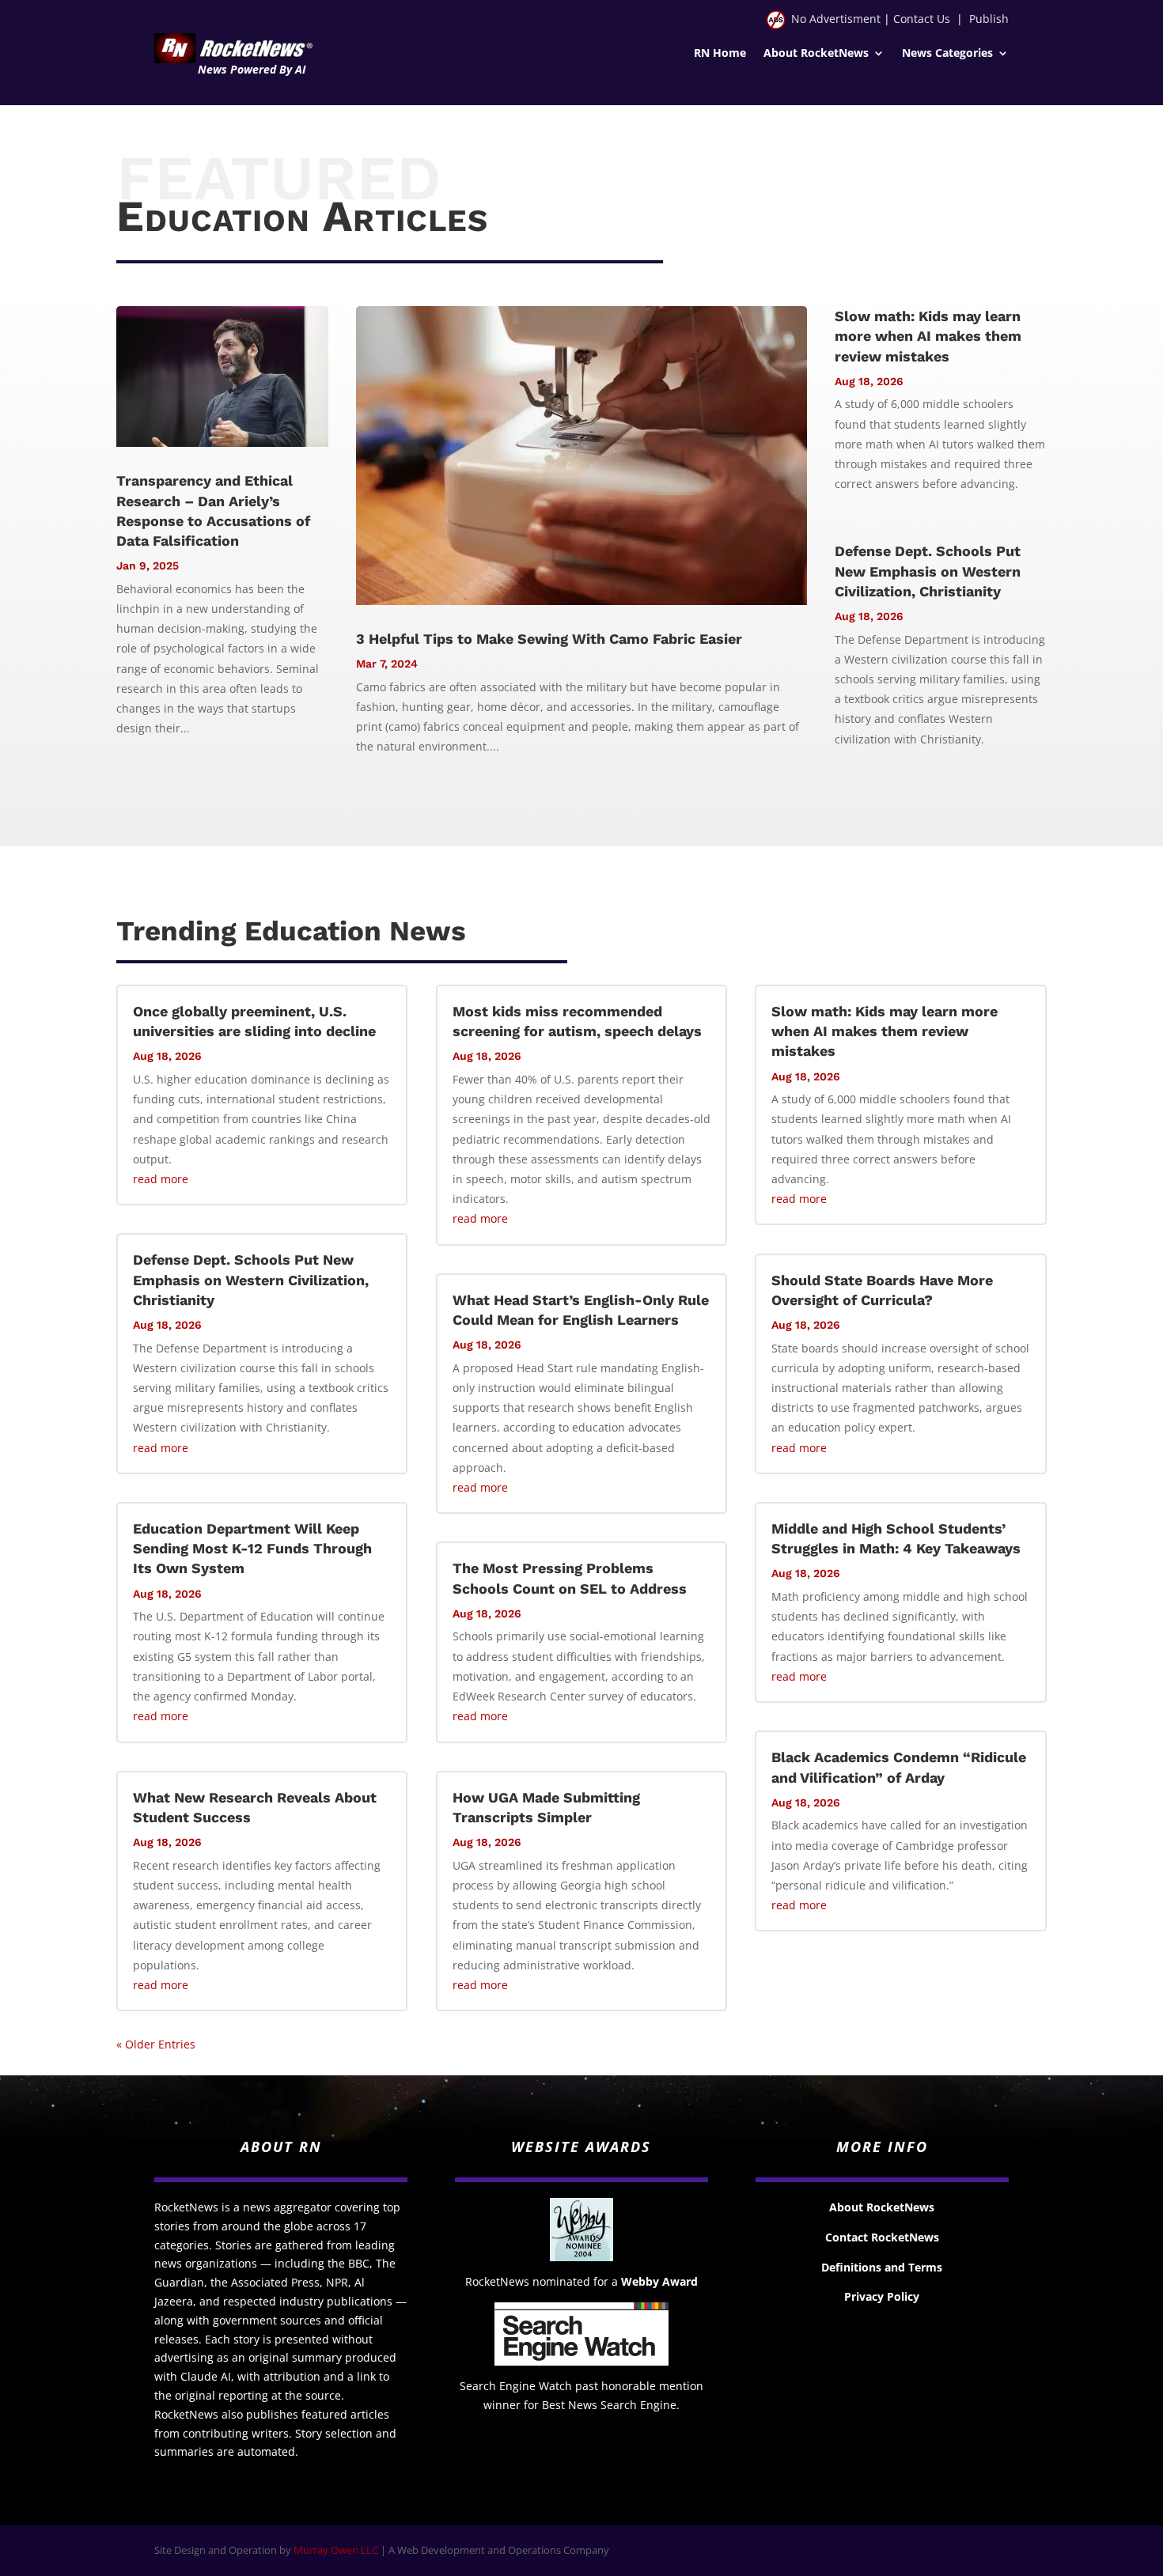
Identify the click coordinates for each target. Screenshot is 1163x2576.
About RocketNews (816, 54)
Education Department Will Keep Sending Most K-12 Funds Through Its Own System (252, 1548)
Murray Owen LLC (336, 2550)
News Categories (947, 54)
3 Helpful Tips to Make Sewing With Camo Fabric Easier (549, 639)
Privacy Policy (882, 2296)
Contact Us (922, 19)
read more (161, 1179)
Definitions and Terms (882, 2267)
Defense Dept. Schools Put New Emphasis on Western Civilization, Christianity (928, 571)
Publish (989, 19)
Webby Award (659, 2281)
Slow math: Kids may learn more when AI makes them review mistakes (928, 336)
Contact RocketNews (882, 2237)
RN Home (720, 54)
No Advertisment (836, 19)
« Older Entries (156, 2044)
